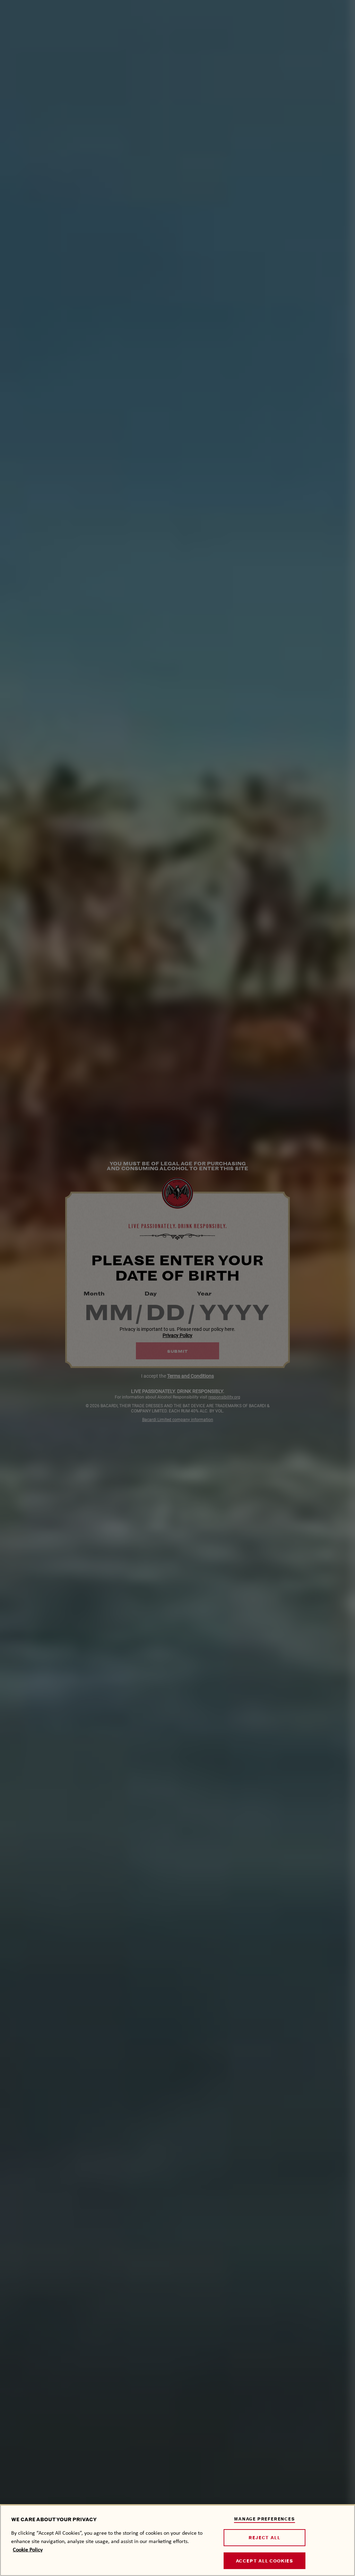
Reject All (264, 2538)
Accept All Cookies (265, 2561)
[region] (177, 2540)
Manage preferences (264, 2519)
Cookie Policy (28, 2549)
